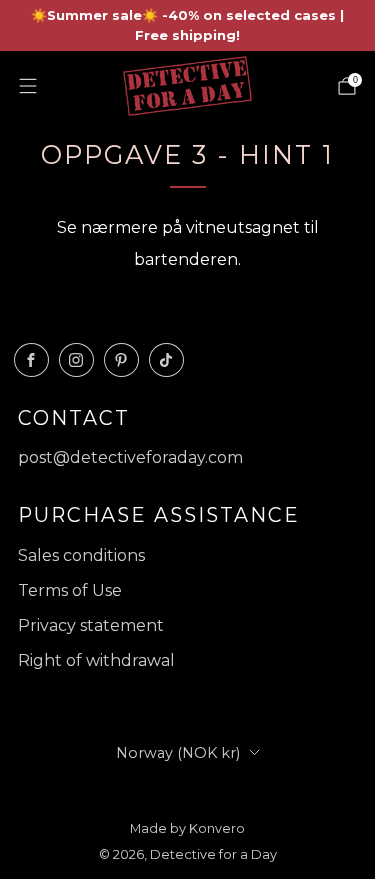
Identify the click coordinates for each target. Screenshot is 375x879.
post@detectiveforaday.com (130, 457)
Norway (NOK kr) (178, 753)
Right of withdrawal (96, 660)
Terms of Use (70, 590)
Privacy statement (91, 625)
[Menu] (28, 86)
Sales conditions (81, 555)
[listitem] (188, 25)
